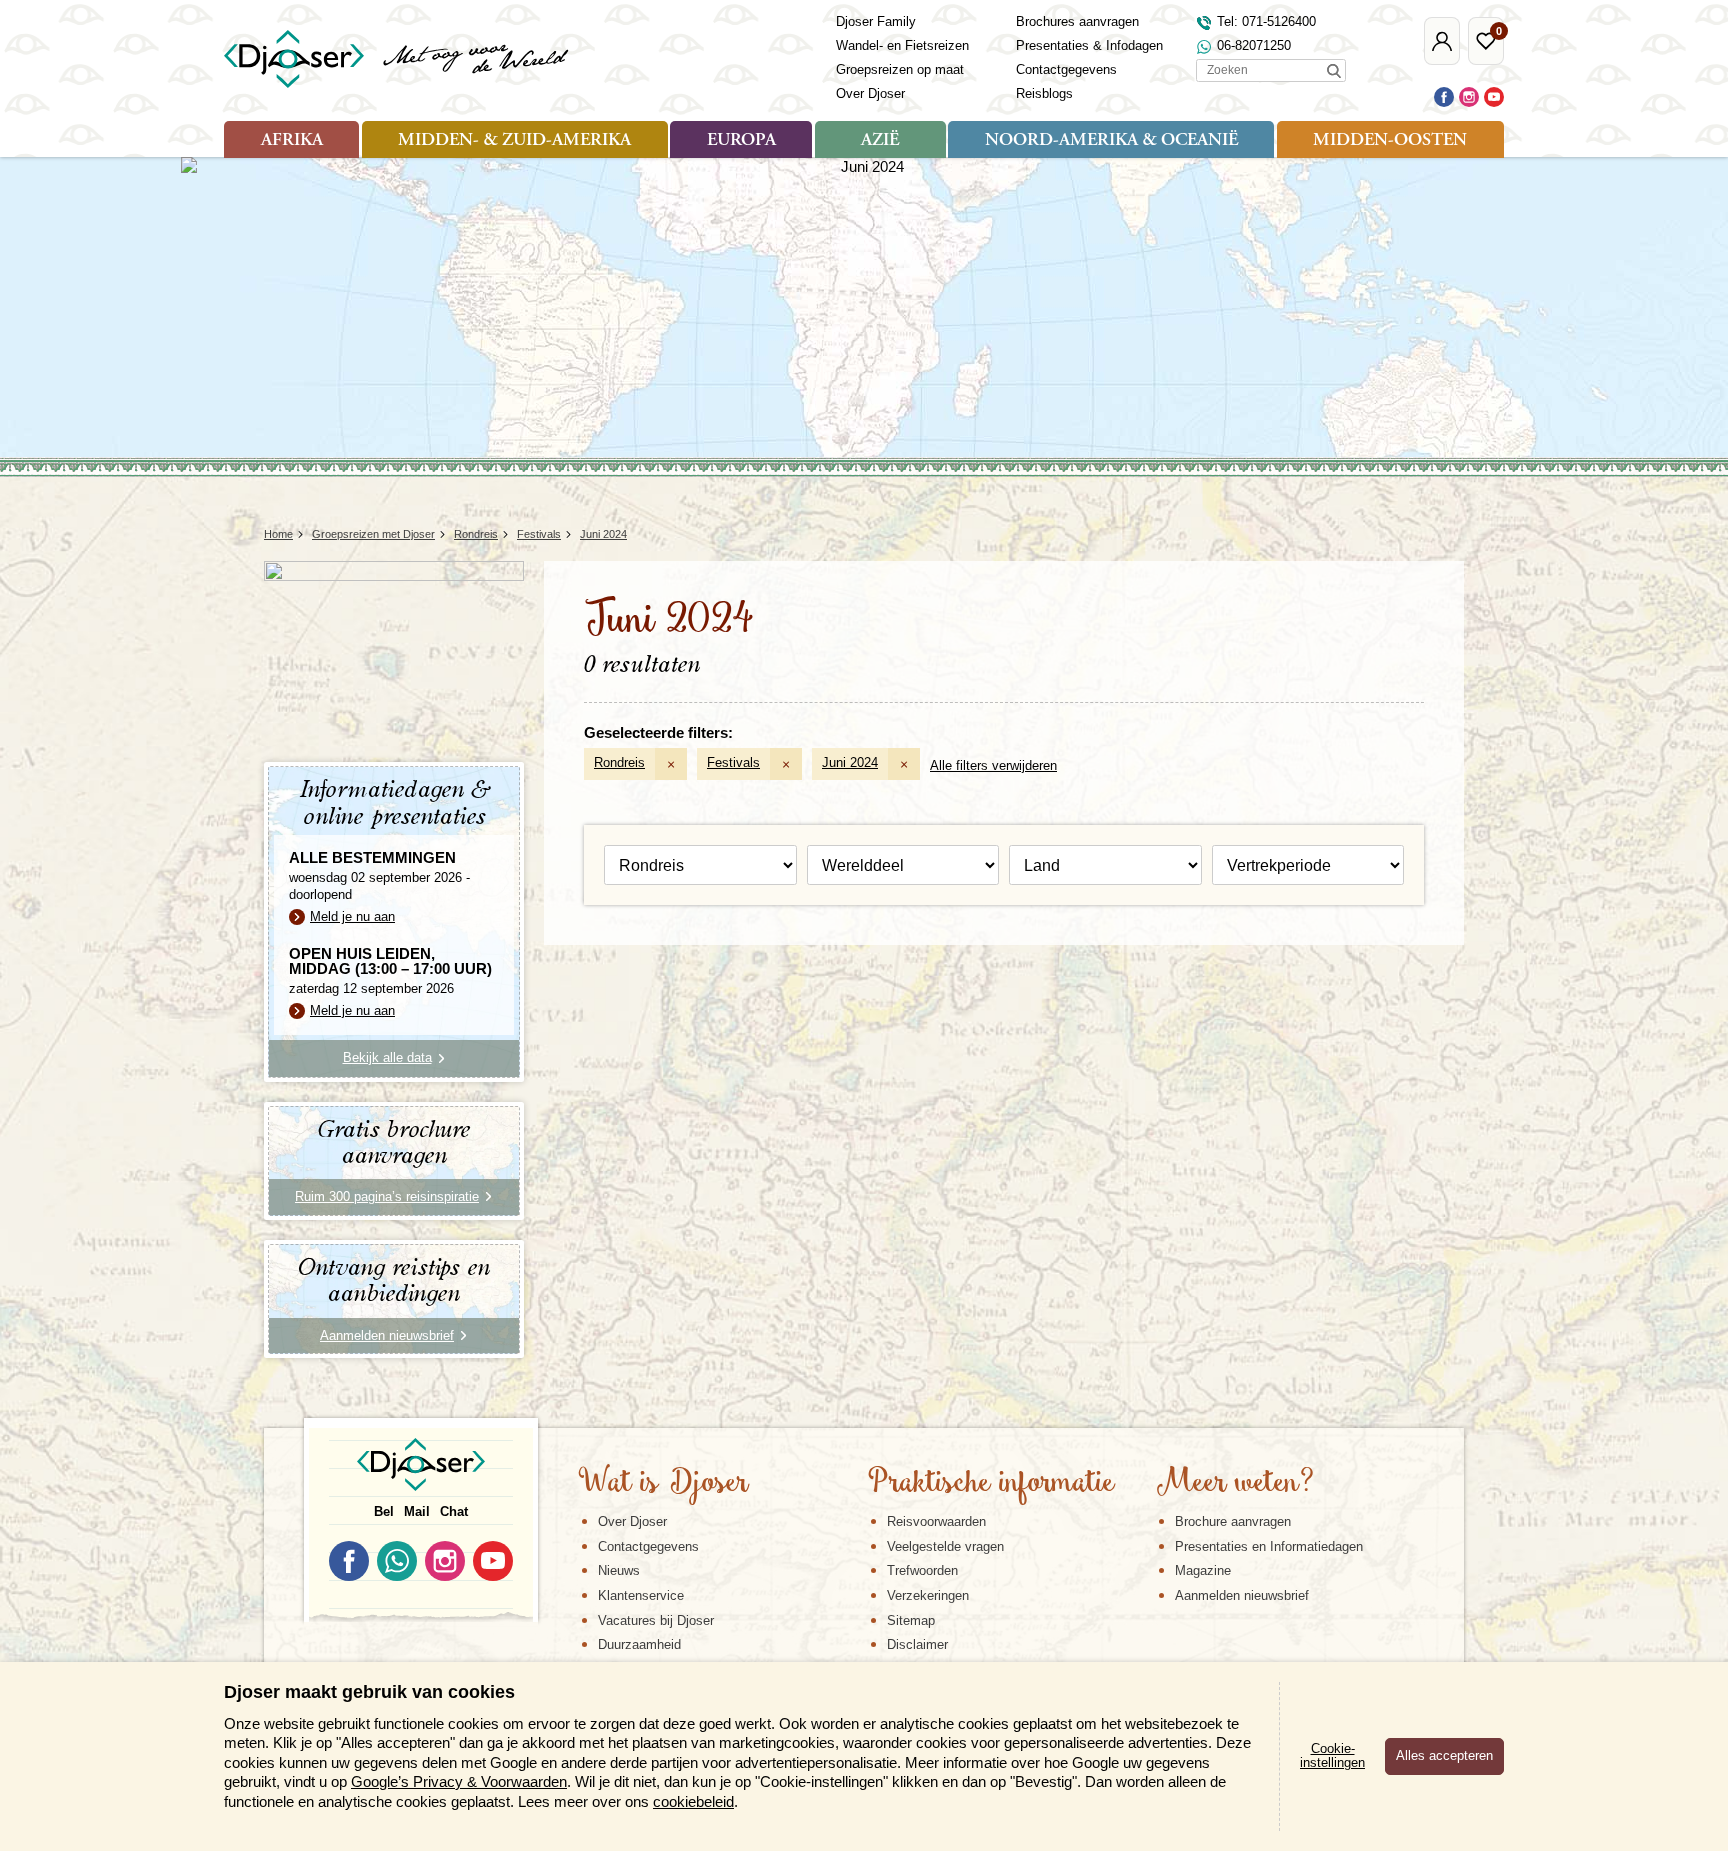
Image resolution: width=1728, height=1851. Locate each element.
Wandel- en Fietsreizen (902, 45)
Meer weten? (1235, 1484)
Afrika (292, 141)
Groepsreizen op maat (900, 69)
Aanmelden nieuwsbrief (1242, 1595)
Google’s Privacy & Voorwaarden (459, 1781)
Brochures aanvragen (1077, 21)
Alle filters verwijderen (993, 765)
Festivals (733, 762)
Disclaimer (917, 1644)
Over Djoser (870, 93)
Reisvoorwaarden (936, 1521)
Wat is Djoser (663, 1484)
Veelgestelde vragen (945, 1546)
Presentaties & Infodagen (1089, 45)
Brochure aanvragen (1233, 1521)
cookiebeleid (693, 1801)
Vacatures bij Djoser (656, 1620)
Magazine (1203, 1570)
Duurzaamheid (639, 1644)
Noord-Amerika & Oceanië (1111, 141)
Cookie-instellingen (1332, 1756)
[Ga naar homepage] (397, 59)
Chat (454, 1511)
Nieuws (619, 1570)
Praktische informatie (991, 1484)
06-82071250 (1254, 45)
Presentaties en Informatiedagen (1269, 1546)
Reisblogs (1044, 93)
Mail (417, 1511)
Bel (384, 1511)
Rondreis (619, 762)
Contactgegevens (1066, 69)
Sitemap (911, 1620)
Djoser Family (876, 21)
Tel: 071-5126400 (1266, 21)
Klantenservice (641, 1595)
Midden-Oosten (1390, 141)
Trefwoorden (922, 1570)
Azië (880, 141)
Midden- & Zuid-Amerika (514, 141)
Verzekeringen (928, 1595)
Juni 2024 (850, 762)
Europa (741, 141)
